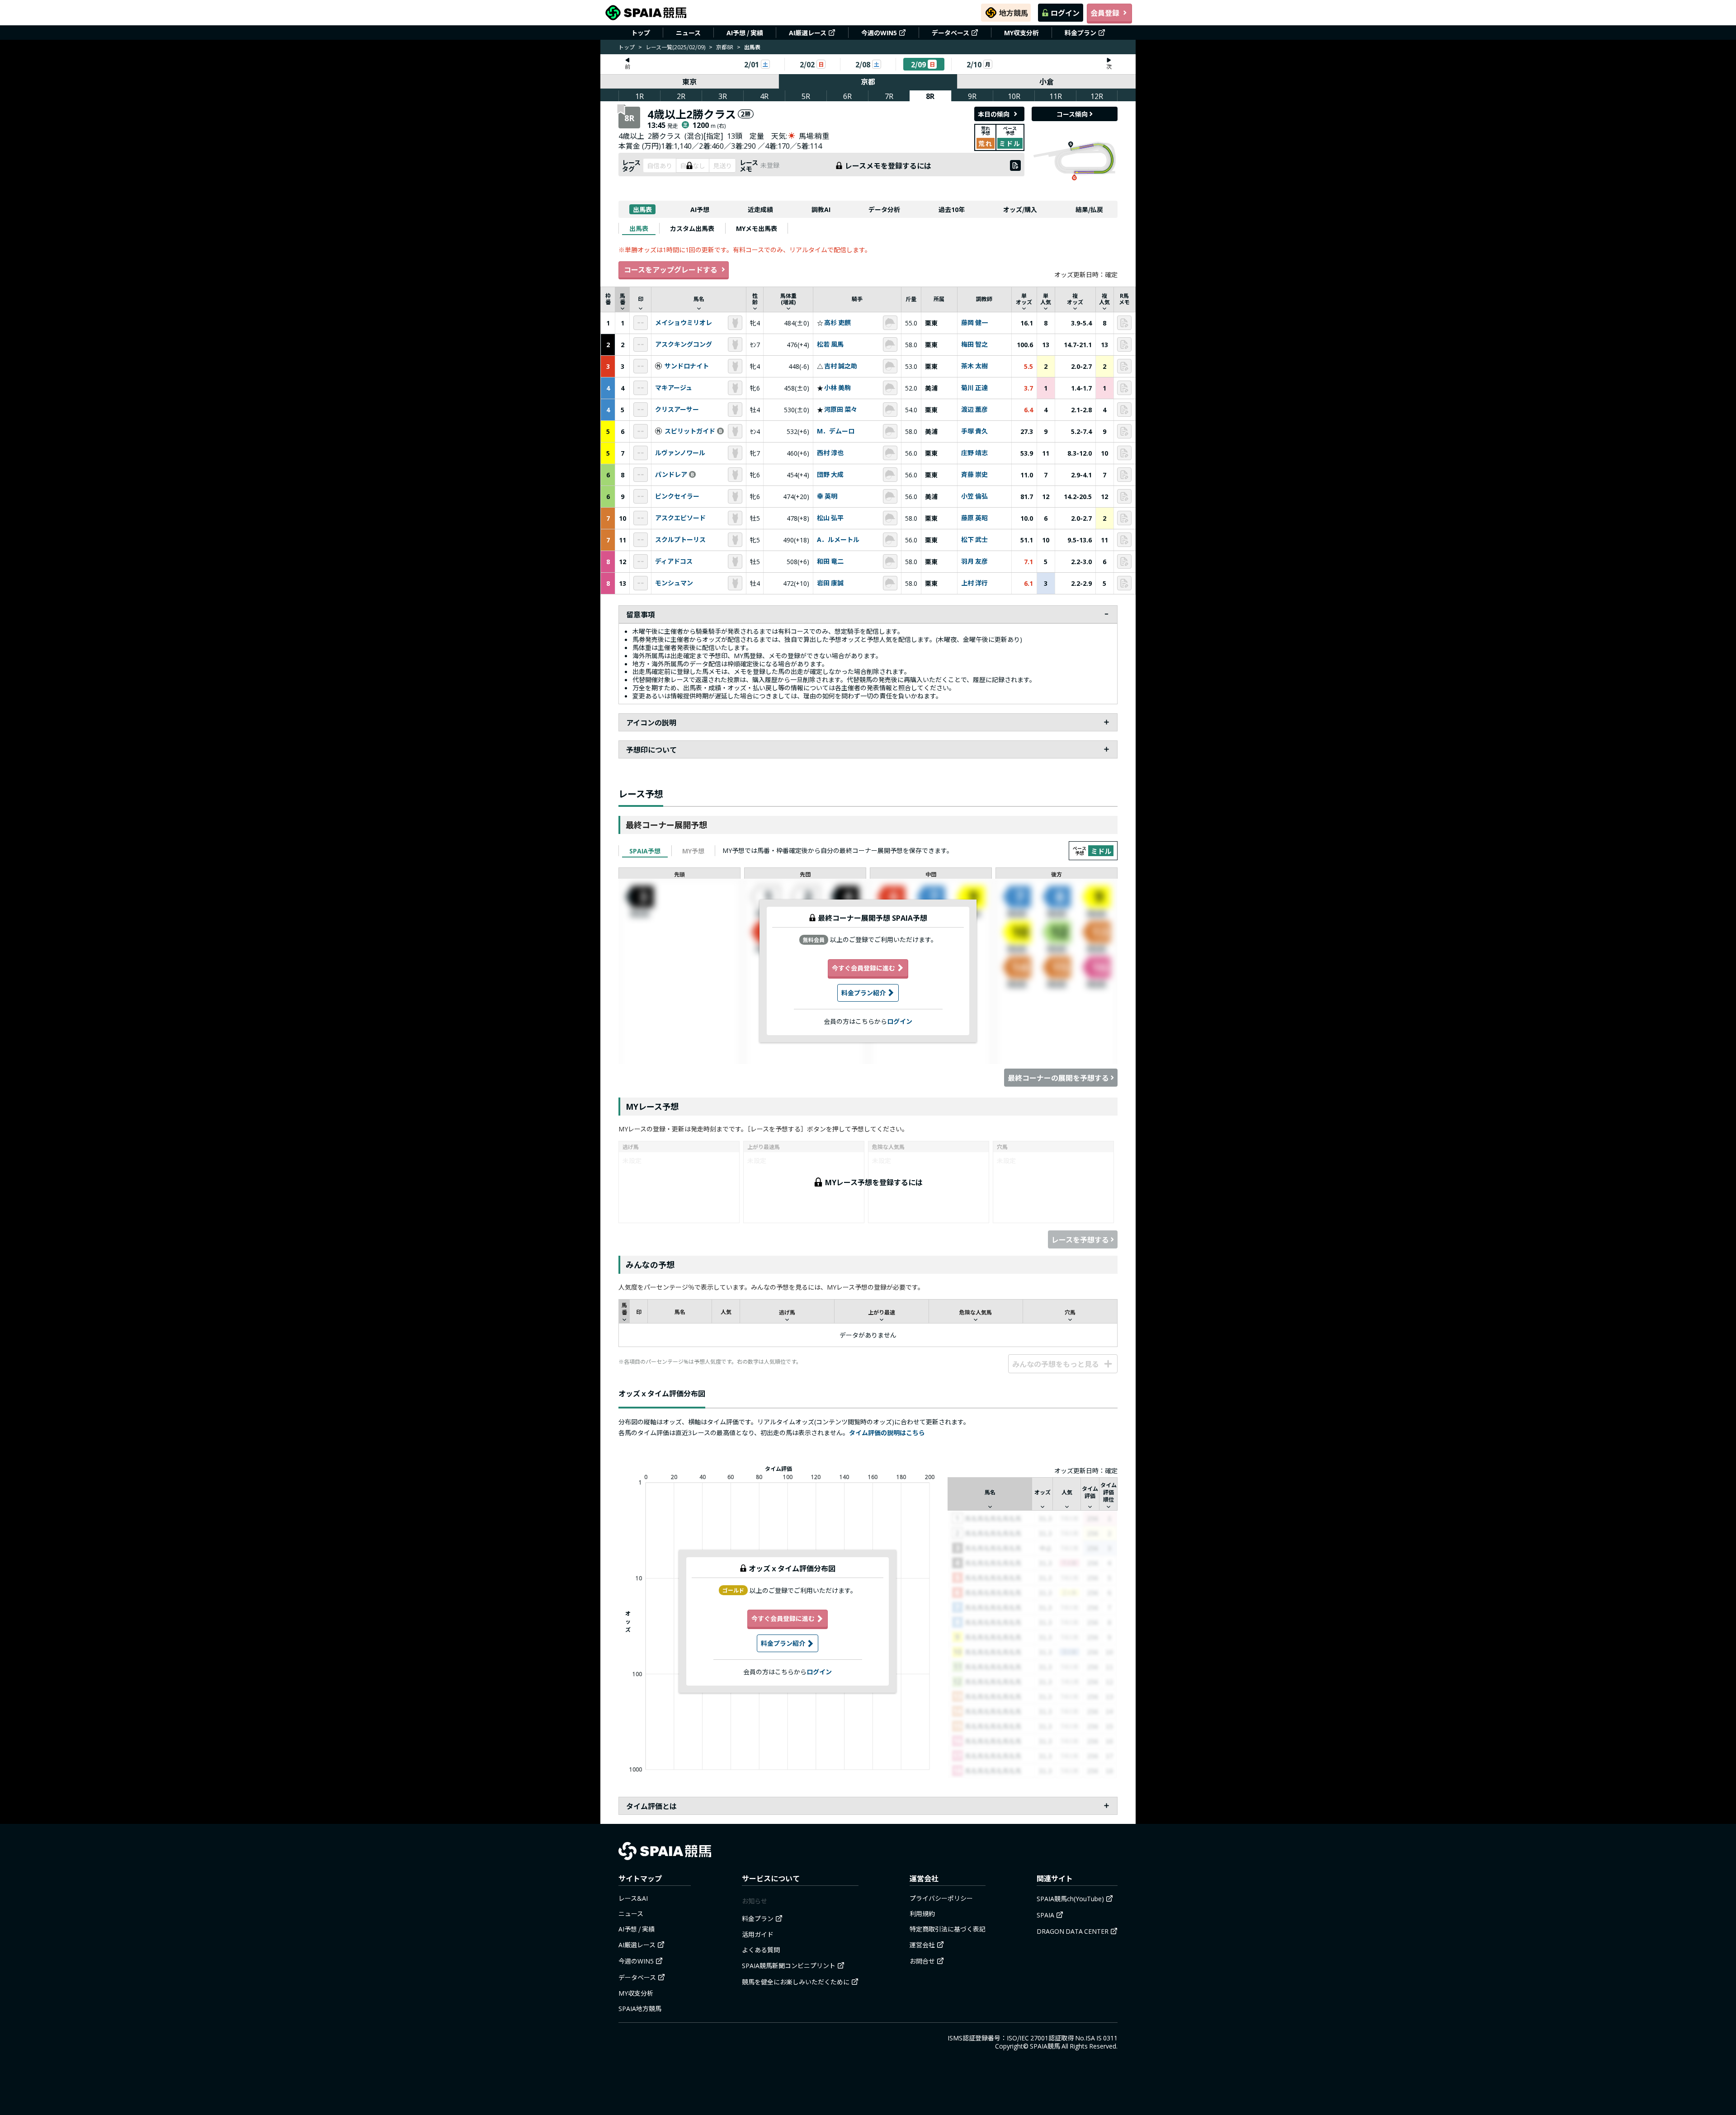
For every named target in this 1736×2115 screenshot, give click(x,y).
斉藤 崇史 (974, 475)
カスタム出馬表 (692, 228)
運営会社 (922, 1945)
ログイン (1065, 13)
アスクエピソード (680, 518)
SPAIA (1045, 1915)
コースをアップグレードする (671, 269)
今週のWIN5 (879, 33)
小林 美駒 (837, 388)
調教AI (821, 209)
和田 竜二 (830, 561)
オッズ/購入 (1020, 209)
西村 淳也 (830, 453)
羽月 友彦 (974, 561)
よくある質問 (761, 1950)
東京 (689, 81)
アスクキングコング (684, 344)
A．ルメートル (838, 540)
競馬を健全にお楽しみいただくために (796, 1982)
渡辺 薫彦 (974, 410)
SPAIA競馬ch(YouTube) (1070, 1898)
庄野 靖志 (974, 453)
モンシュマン (674, 583)
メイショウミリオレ (684, 323)
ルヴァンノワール (680, 453)
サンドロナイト (687, 366)
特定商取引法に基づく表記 (948, 1929)
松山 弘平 (830, 518)
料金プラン (1080, 33)
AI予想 (700, 209)
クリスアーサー (677, 410)
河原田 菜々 (841, 410)
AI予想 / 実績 (745, 33)
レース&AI (633, 1898)
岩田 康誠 (830, 583)
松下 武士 (974, 540)
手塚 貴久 (974, 431)
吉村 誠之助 (841, 366)
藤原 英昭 (974, 518)
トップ (641, 33)
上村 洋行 (974, 583)
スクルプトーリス (680, 540)
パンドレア (671, 475)
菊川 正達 (974, 388)
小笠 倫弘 (974, 496)
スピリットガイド (690, 431)
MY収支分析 (1021, 33)
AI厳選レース (808, 33)
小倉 (1047, 81)
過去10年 (952, 209)
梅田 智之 (974, 344)
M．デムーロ (836, 431)
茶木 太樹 (974, 366)
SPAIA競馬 (1045, 2046)
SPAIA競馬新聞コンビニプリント (789, 1965)
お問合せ (922, 1961)
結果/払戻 (1089, 209)
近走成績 (760, 209)
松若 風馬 (830, 344)
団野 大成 (830, 475)
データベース (951, 33)
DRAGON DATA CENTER (1073, 1931)
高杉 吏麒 (837, 323)
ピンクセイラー (677, 496)
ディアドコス (674, 561)
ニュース (688, 33)
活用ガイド (758, 1934)
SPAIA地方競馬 (640, 2008)
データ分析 (884, 209)
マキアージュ (674, 388)
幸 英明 (827, 496)
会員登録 (1105, 13)
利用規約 (922, 1913)
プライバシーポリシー (941, 1898)
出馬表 (642, 209)
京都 (868, 81)
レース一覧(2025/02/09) (675, 47)
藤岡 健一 (974, 323)
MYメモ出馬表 (757, 228)
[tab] (639, 228)
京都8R (725, 47)
